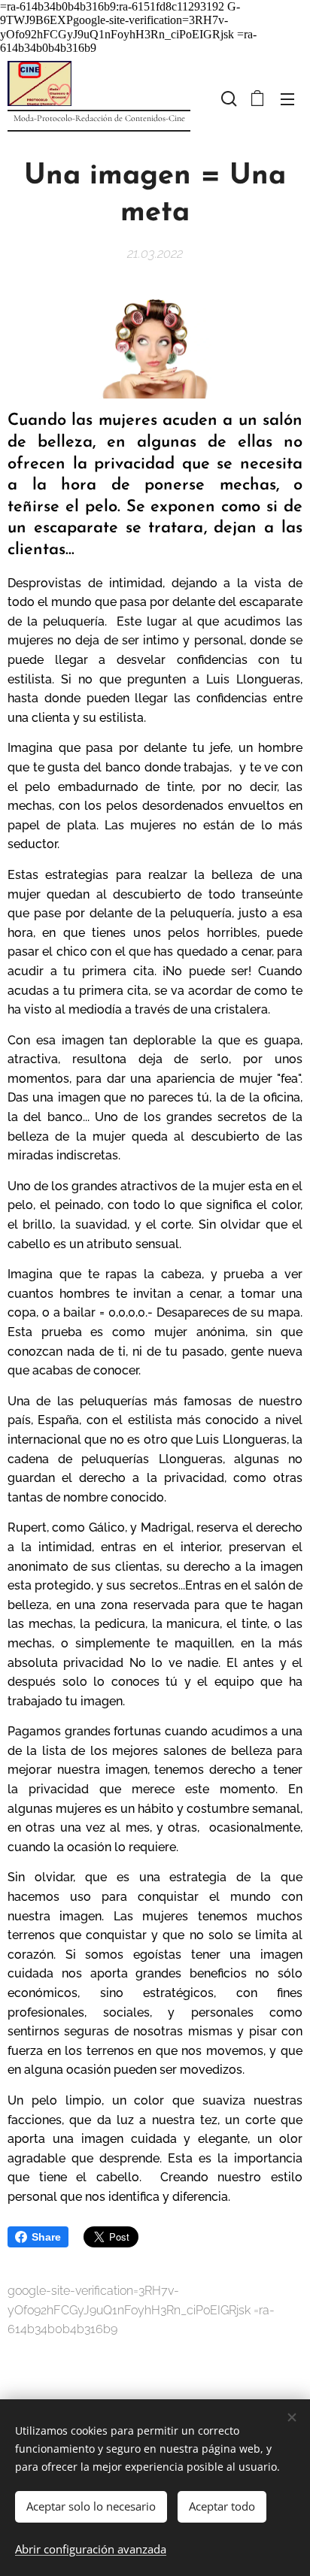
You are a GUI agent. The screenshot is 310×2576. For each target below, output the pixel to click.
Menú (287, 98)
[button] (227, 98)
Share (46, 2237)
